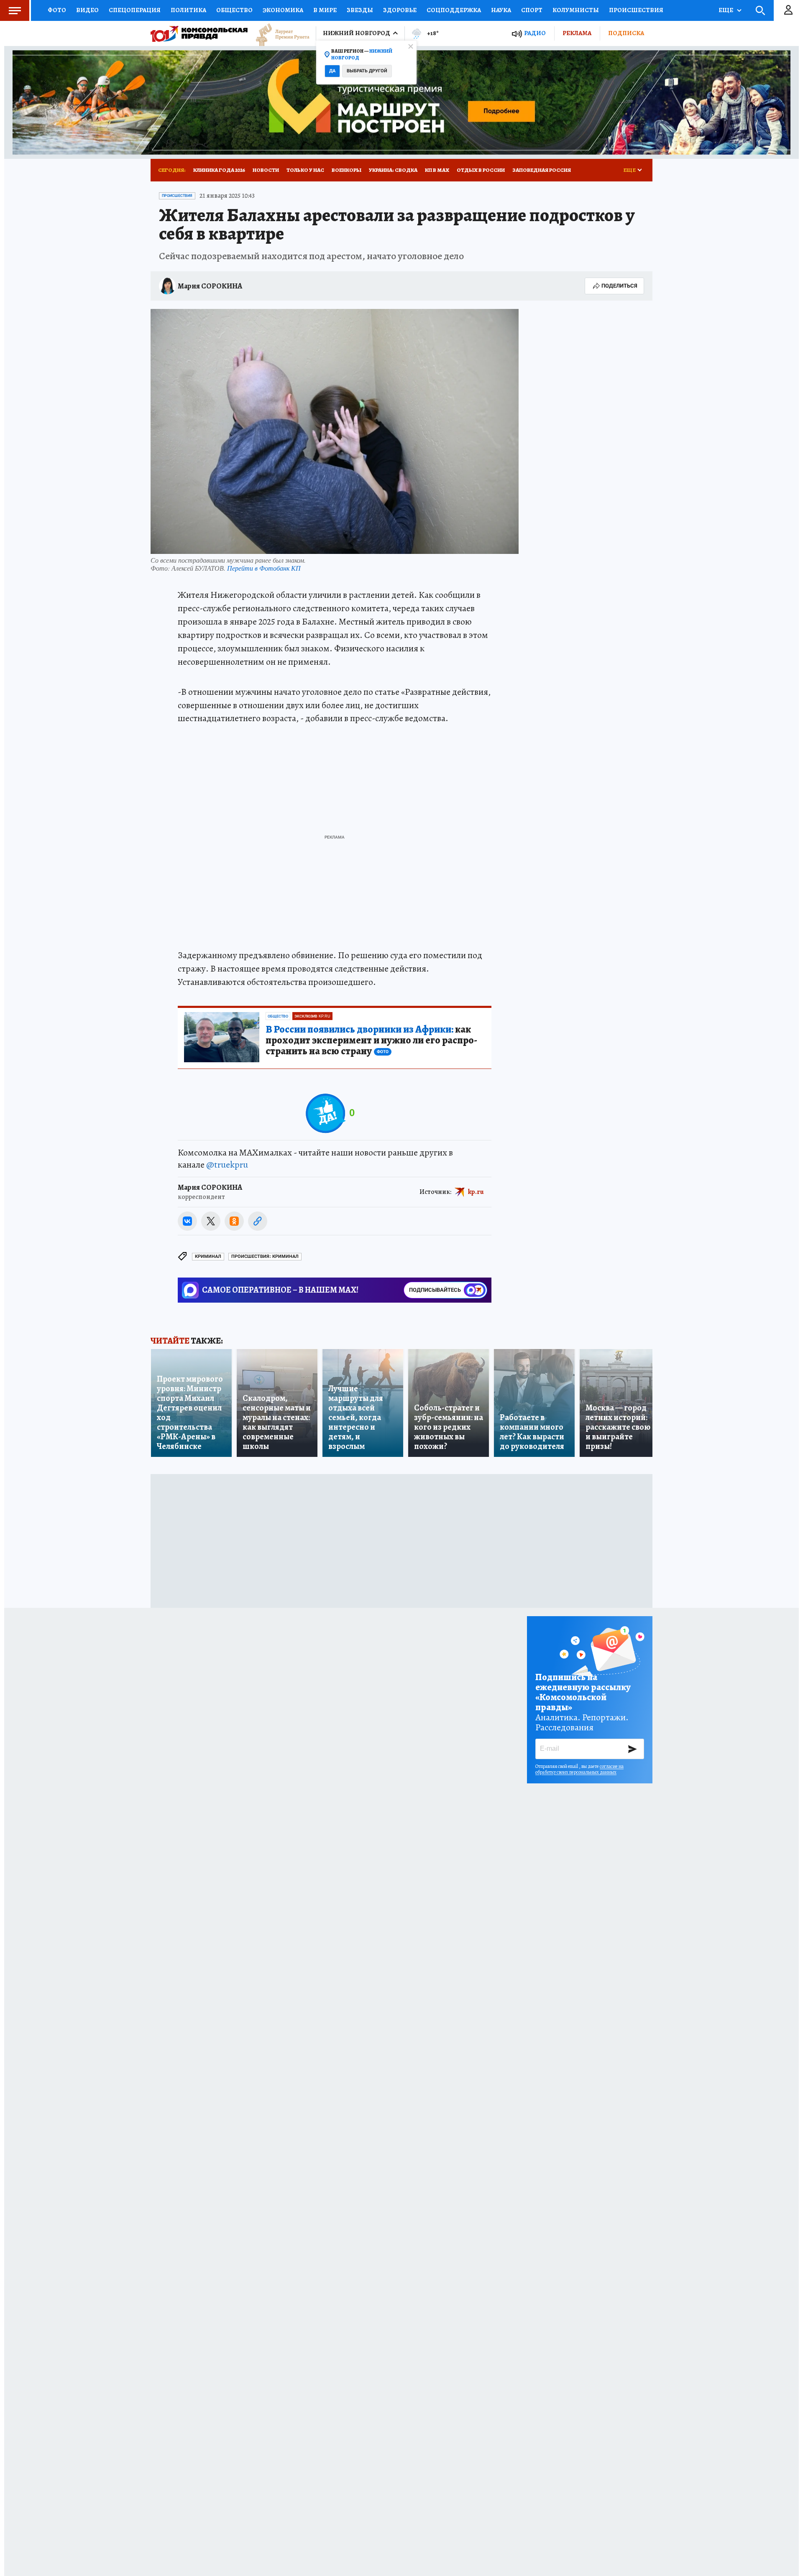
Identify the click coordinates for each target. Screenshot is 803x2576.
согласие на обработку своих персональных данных (579, 1769)
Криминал (208, 1256)
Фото (57, 10)
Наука (501, 10)
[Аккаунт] (788, 10)
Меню (15, 10)
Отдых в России (481, 170)
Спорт (532, 10)
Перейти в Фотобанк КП (264, 568)
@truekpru (227, 1165)
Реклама (577, 33)
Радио (535, 33)
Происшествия (636, 10)
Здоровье (400, 10)
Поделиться (619, 286)
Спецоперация (135, 10)
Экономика (283, 10)
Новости (266, 170)
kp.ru (476, 1191)
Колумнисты (576, 10)
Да (332, 71)
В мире (325, 10)
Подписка (626, 33)
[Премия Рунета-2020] (279, 34)
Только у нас (305, 170)
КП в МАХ (437, 170)
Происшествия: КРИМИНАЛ (265, 1256)
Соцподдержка (454, 10)
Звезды (360, 10)
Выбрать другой (367, 71)
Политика (188, 10)
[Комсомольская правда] (199, 33)
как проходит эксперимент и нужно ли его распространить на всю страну (371, 1041)
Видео (87, 10)
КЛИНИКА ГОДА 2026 (219, 170)
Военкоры (347, 170)
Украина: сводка (393, 170)
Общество (234, 10)
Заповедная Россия (542, 170)
